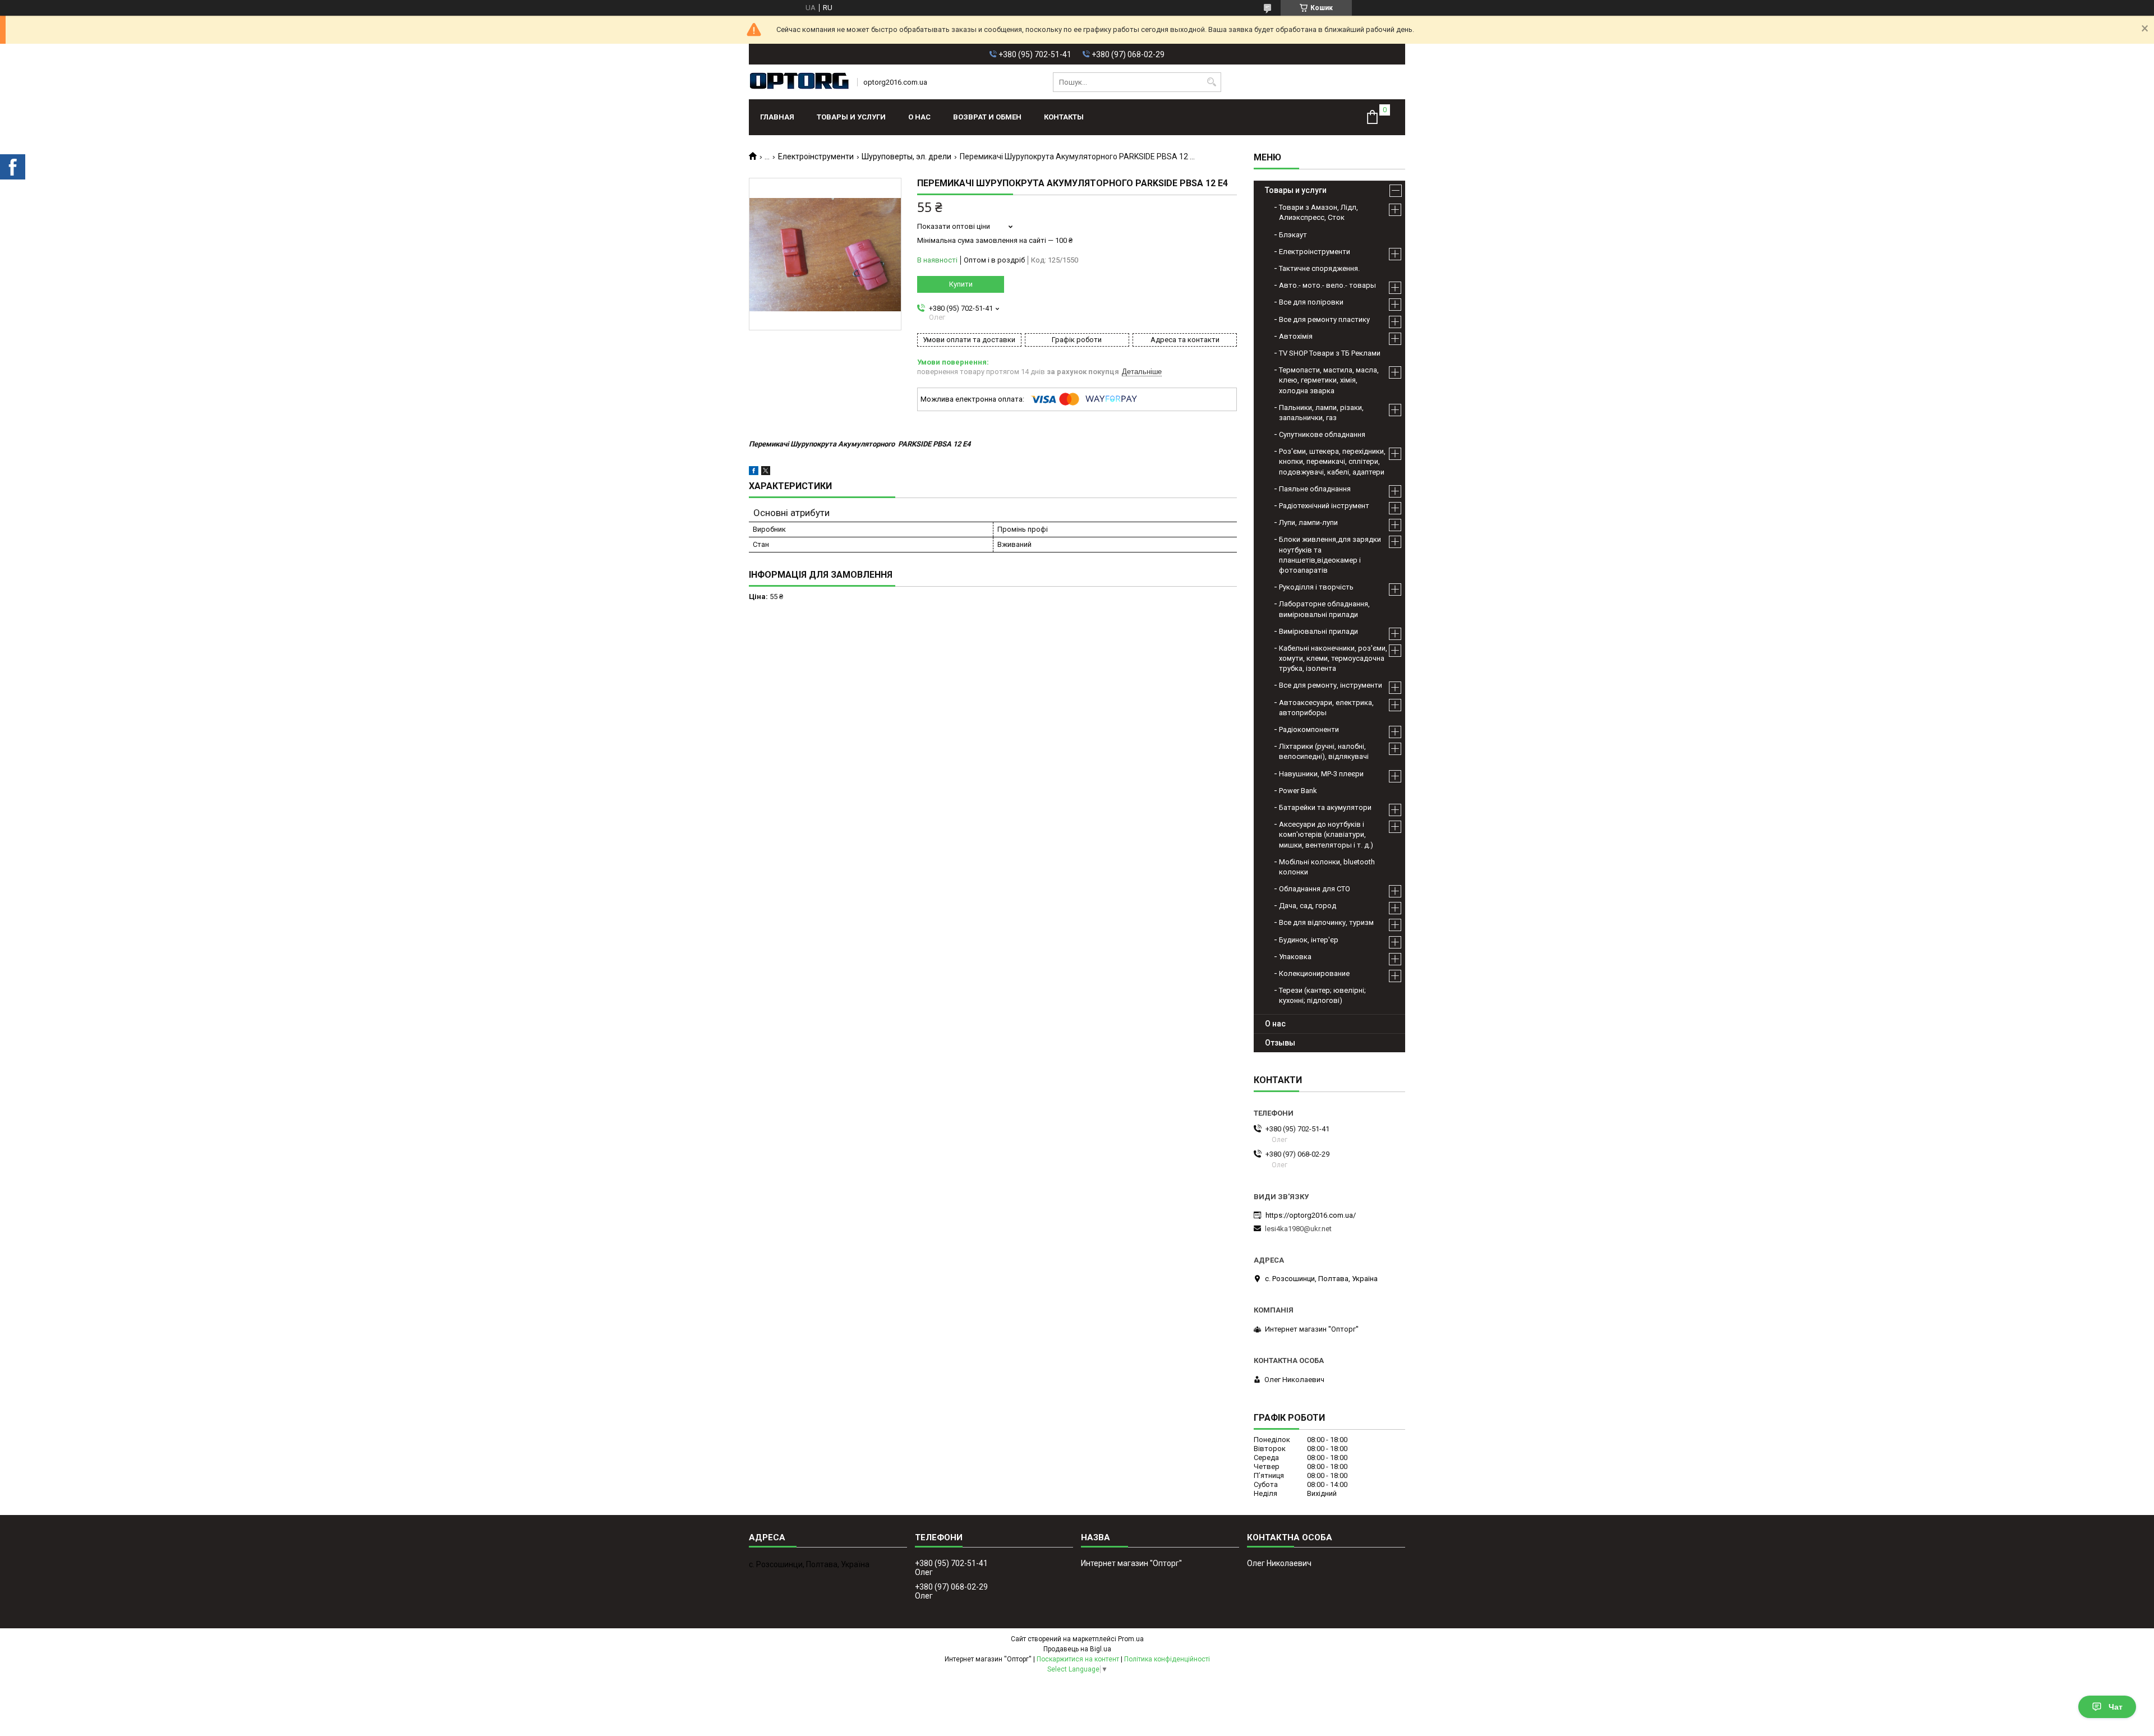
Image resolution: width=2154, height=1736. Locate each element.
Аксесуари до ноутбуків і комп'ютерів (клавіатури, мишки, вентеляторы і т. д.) (1326, 834)
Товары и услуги (851, 117)
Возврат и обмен (987, 117)
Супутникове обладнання (1322, 434)
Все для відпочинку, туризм (1326, 922)
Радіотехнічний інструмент (1324, 506)
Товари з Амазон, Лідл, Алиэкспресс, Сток (1318, 212)
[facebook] (754, 473)
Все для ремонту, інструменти (1331, 685)
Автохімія (1296, 336)
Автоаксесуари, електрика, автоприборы (1326, 708)
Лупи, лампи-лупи (1308, 522)
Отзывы (1280, 1043)
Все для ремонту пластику (1324, 319)
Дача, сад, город (1308, 906)
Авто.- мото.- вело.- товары (1327, 285)
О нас (919, 117)
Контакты (1064, 117)
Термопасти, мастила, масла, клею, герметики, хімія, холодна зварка (1329, 380)
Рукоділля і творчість (1316, 587)
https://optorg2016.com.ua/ (1311, 1215)
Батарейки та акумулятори (1325, 807)
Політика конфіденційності (1167, 1659)
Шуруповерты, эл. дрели (906, 156)
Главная (777, 117)
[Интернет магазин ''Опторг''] (799, 82)
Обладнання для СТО (1315, 889)
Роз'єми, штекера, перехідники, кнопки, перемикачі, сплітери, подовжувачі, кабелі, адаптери (1332, 461)
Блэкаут (1293, 235)
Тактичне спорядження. (1319, 268)
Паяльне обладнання (1315, 489)
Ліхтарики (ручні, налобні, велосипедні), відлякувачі (1324, 751)
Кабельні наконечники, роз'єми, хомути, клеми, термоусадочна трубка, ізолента (1333, 658)
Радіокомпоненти (1309, 729)
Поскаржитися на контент (1078, 1659)
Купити (961, 284)
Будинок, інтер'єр (1309, 940)
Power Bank (1298, 791)
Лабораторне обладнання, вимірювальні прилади (1324, 609)
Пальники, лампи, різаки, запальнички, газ (1321, 413)
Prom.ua (1131, 1639)
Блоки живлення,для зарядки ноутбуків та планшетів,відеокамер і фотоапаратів (1330, 555)
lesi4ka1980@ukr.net (1298, 1229)
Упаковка (1295, 957)
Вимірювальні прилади (1318, 631)
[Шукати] (1211, 82)
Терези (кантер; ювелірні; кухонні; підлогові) (1322, 995)
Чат (2116, 1707)
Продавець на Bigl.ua (1077, 1649)
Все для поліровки (1311, 302)
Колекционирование (1314, 973)
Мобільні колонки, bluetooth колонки (1327, 867)
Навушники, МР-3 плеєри (1321, 774)
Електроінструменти (816, 156)
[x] (766, 473)
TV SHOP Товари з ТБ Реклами (1330, 353)
